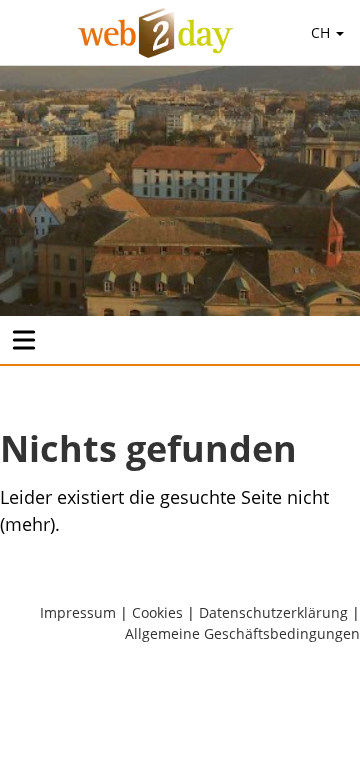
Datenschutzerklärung (273, 612)
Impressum (78, 612)
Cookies (157, 612)
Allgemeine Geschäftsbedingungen (242, 633)
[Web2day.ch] (155, 33)
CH (322, 32)
